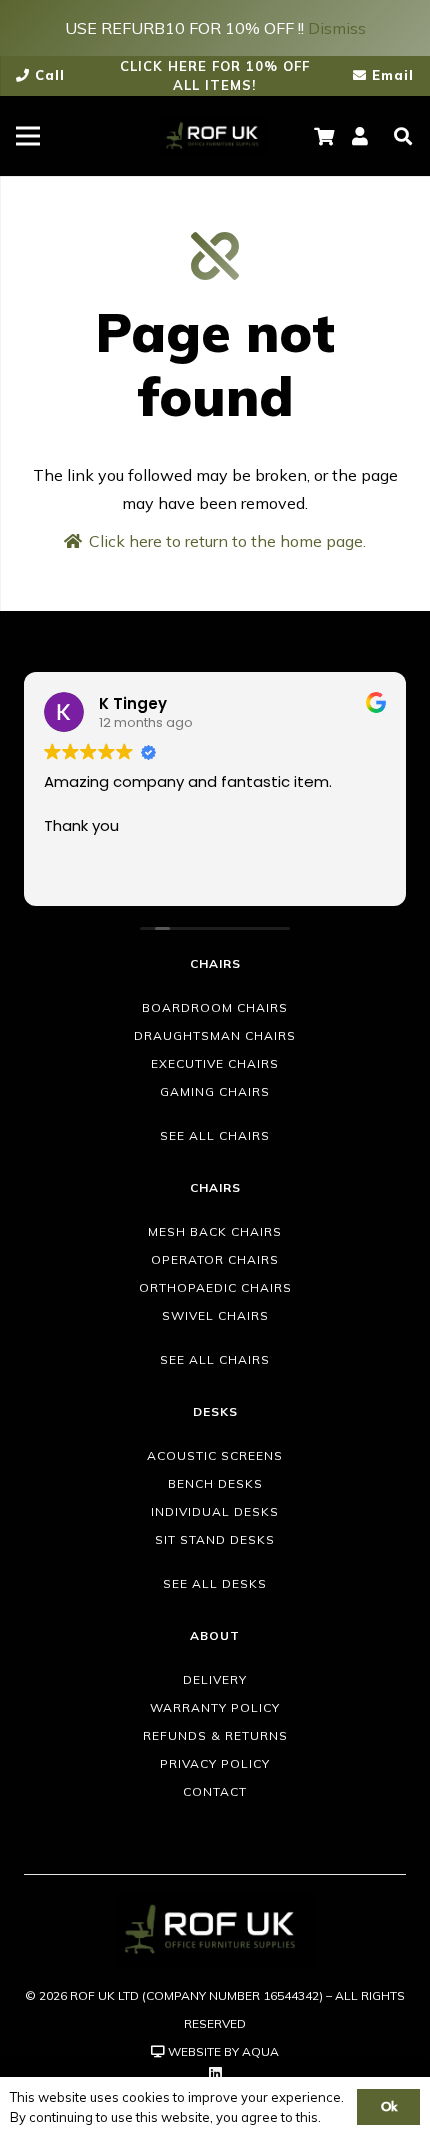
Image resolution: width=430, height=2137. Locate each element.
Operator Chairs (215, 1259)
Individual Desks (215, 1511)
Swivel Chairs (215, 1315)
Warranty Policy (215, 1707)
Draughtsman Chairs (215, 1035)
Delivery (215, 1679)
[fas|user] (363, 136)
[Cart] (325, 136)
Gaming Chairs (215, 1091)
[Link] (215, 136)
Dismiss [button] (337, 28)
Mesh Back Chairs (215, 1231)
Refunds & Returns (215, 1735)
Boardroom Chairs (215, 1007)
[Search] (403, 136)
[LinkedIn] (215, 2073)
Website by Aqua (222, 2051)
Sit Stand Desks (215, 1539)
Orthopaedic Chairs (215, 1287)
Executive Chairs (215, 1063)
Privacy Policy (215, 1763)
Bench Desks (215, 1483)
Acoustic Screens (215, 1455)
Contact (215, 1791)
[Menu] (28, 136)
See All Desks (215, 1583)
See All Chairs (215, 1135)
